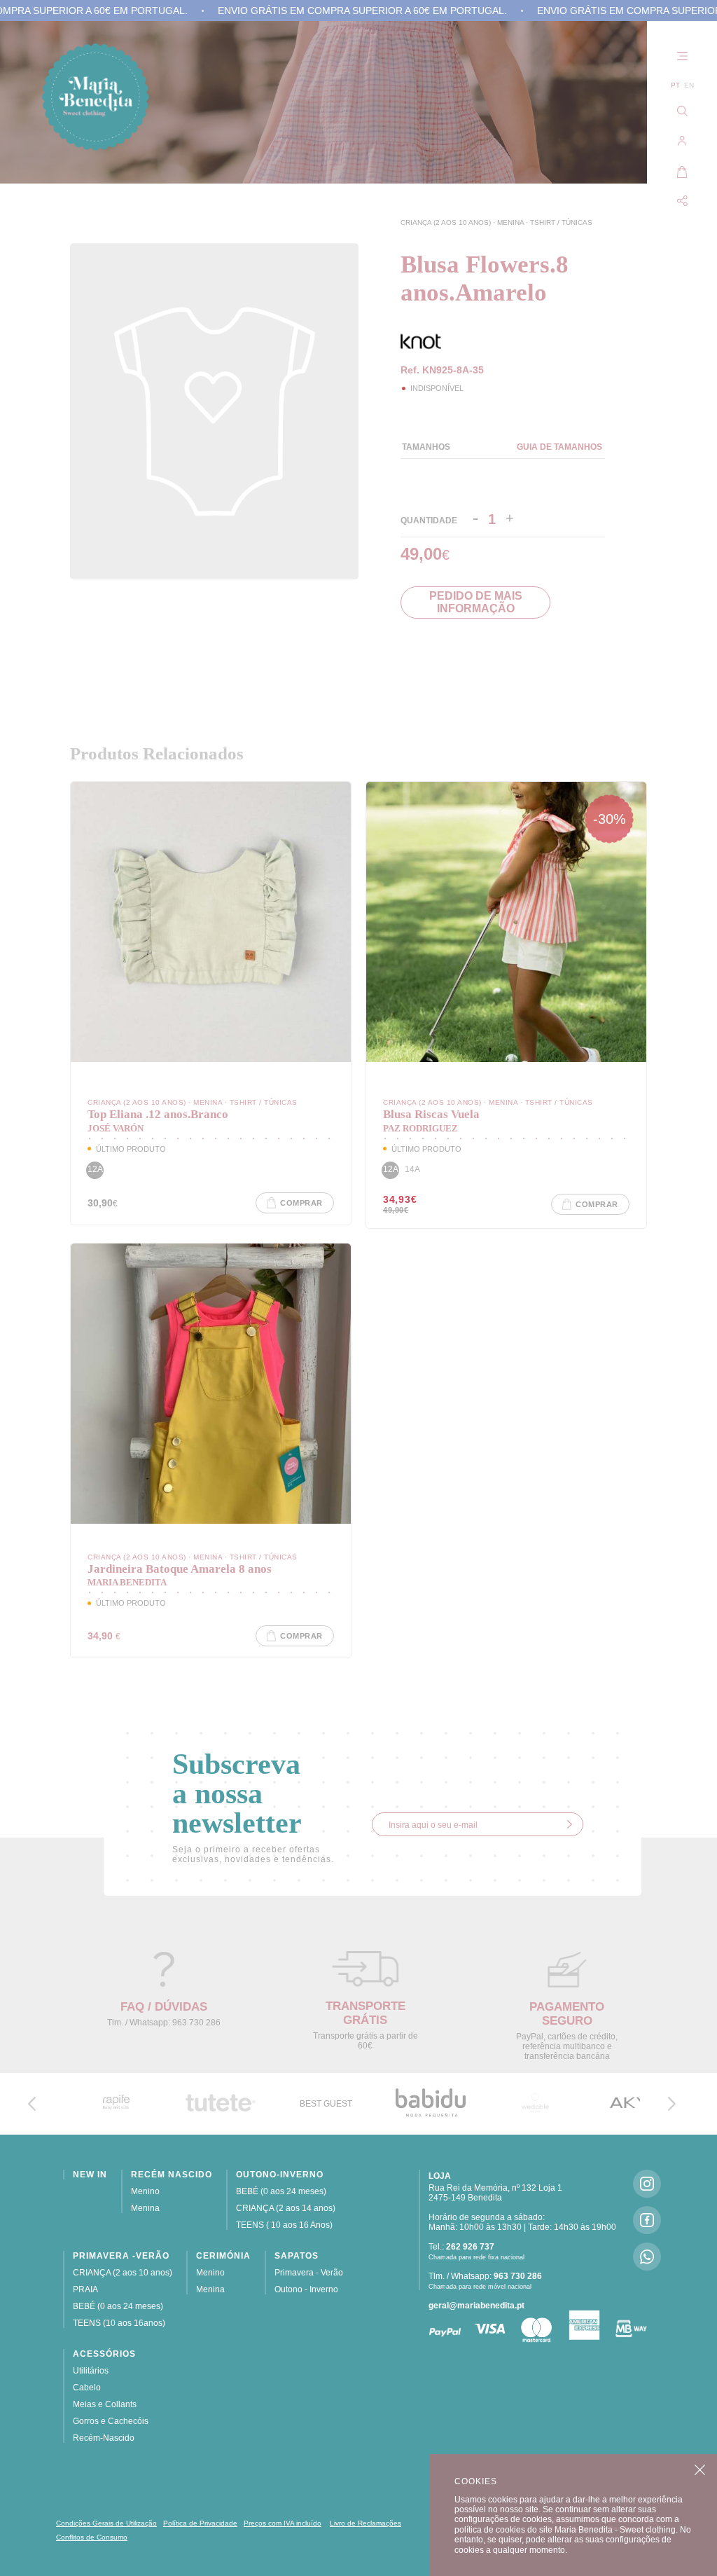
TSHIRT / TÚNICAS (561, 222)
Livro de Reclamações (366, 2523)
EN (689, 85)
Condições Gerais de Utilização (106, 2523)
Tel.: (461, 2247)
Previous (32, 2104)
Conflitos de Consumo (92, 2537)
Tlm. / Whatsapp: (485, 2276)
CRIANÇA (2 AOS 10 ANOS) (447, 222)
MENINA (511, 222)
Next (671, 2104)
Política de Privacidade (200, 2523)
